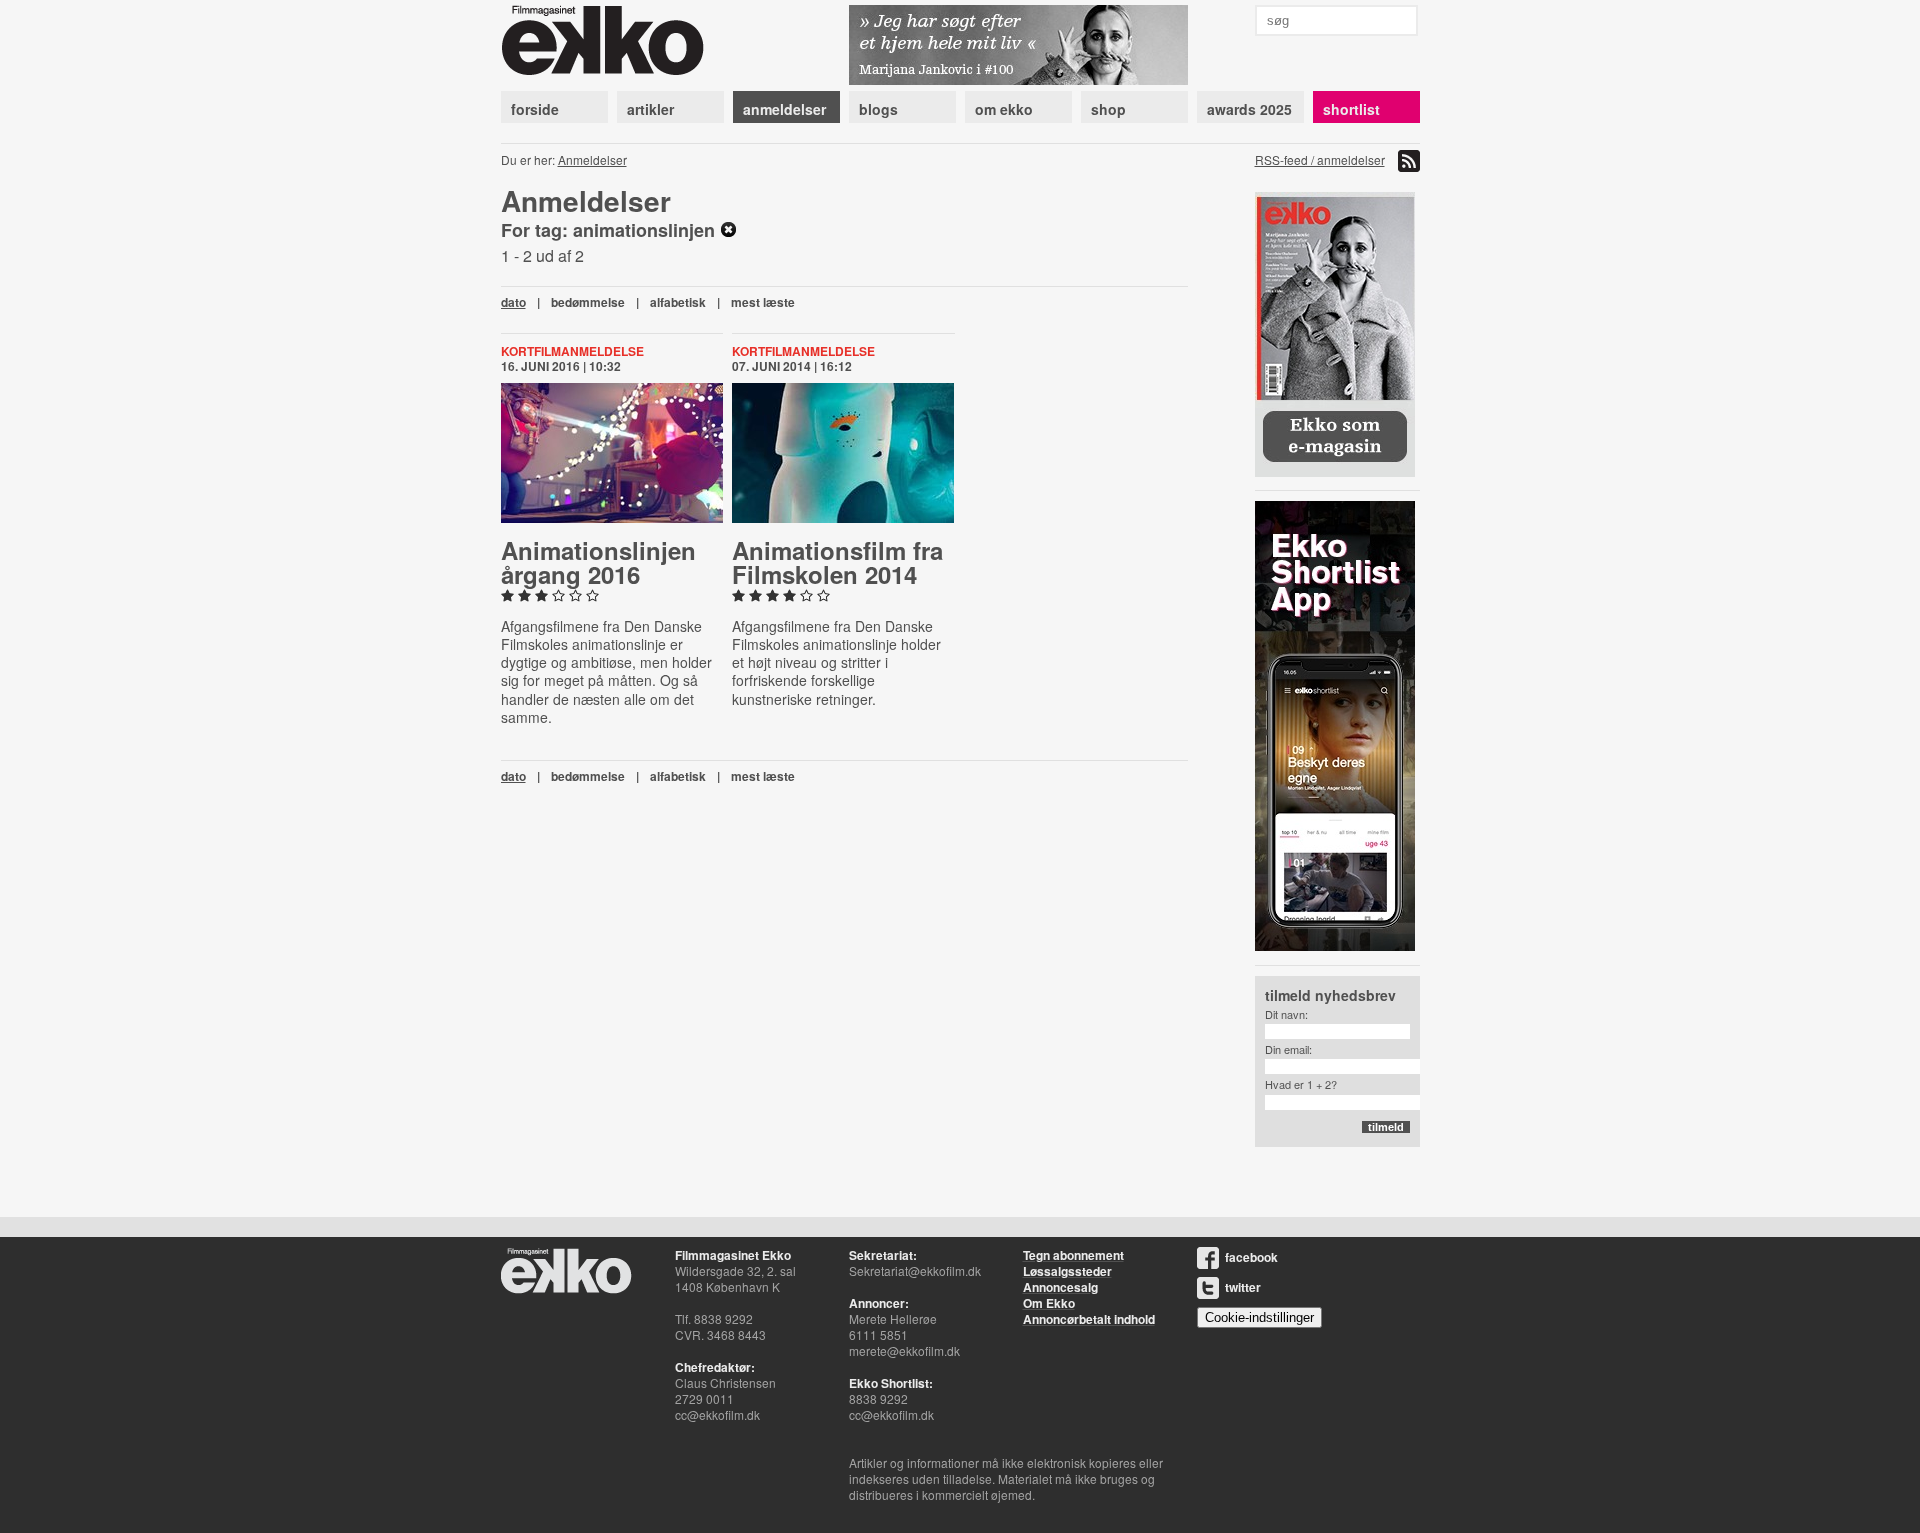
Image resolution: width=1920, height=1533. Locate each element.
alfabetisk (678, 302)
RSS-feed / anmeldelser (1320, 159)
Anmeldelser (592, 159)
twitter (1243, 1287)
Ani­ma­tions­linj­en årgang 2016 (598, 562)
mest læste (763, 302)
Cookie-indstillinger (1259, 1317)
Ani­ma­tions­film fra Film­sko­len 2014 (837, 562)
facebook (1251, 1257)
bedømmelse (588, 302)
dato (513, 302)
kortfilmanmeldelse (572, 351)
